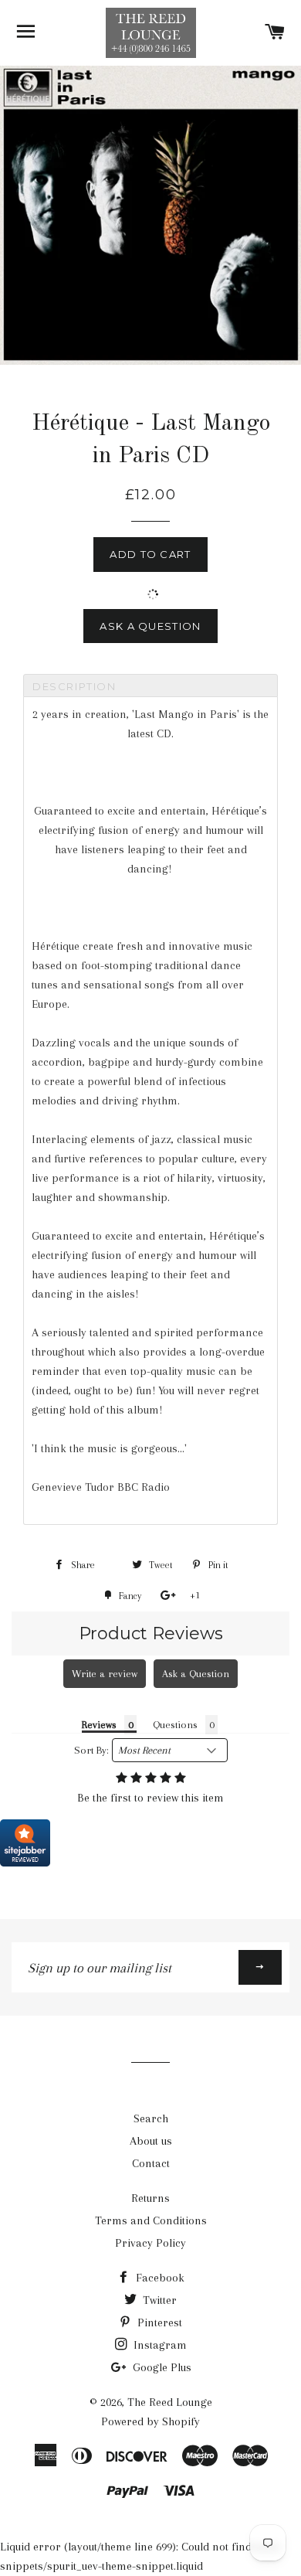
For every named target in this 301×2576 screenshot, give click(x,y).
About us (151, 2141)
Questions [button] (175, 1725)
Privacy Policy (150, 2243)
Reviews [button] (99, 1725)
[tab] (150, 686)
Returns (150, 2198)
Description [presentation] (74, 686)
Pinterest (158, 2322)
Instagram (159, 2345)
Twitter (158, 2300)
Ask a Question (150, 626)
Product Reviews (151, 1633)
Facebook (159, 2278)
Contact (151, 2163)
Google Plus (161, 2367)
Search (151, 2118)
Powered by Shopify (150, 2421)
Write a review (105, 1674)
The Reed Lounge (170, 2402)
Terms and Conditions (151, 2220)
